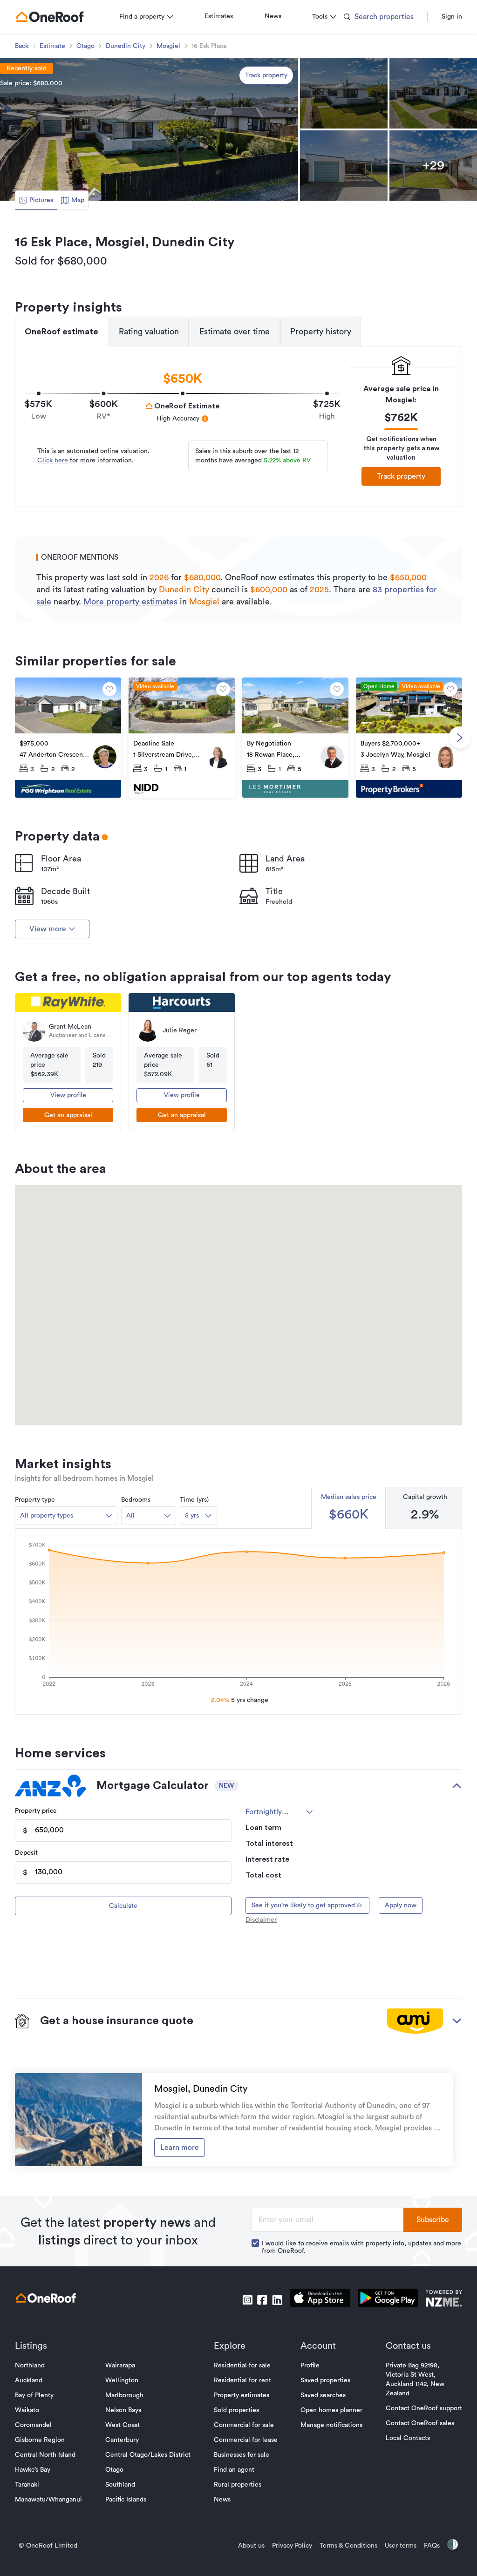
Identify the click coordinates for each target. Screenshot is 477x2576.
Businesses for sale (242, 2455)
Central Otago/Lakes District (148, 2455)
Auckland (29, 2380)
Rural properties (238, 2485)
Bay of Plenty (34, 2395)
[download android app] (388, 2300)
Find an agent (234, 2470)
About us (251, 2546)
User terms (401, 2546)
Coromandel (33, 2425)
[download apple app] (320, 2300)
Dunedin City (126, 46)
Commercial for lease (246, 2440)
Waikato (27, 2410)
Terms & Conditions (348, 2546)
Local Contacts (408, 2438)
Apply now (401, 1905)
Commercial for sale (244, 2425)
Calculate (123, 1906)
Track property (266, 75)
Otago (85, 46)
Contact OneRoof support (424, 2408)
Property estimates (242, 2395)
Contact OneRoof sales (420, 2423)
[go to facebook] (262, 2300)
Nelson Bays (123, 2410)
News (273, 16)
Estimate (52, 46)
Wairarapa (120, 2366)
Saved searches (323, 2395)
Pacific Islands (126, 2500)
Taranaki (27, 2485)
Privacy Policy (292, 2546)
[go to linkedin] (277, 2300)
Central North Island (45, 2455)
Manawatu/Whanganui (48, 2500)
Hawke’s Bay (33, 2470)
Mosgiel (168, 46)
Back (22, 46)
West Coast (123, 2425)
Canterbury (122, 2440)
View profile (68, 1095)
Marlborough (124, 2395)
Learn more (180, 2148)
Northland (30, 2366)
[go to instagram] (247, 2300)
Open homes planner (331, 2410)
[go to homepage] (50, 17)
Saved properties (325, 2380)
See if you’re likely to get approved (303, 1905)
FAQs (432, 2546)
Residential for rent (242, 2380)
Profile (310, 2366)
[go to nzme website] (444, 2300)
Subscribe (433, 2220)
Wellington (122, 2380)
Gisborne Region (40, 2440)
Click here (53, 461)
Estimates (219, 16)
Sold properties (236, 2410)
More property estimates (130, 602)
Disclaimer (261, 1920)
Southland (120, 2485)
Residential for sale (242, 2366)
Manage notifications (331, 2425)
